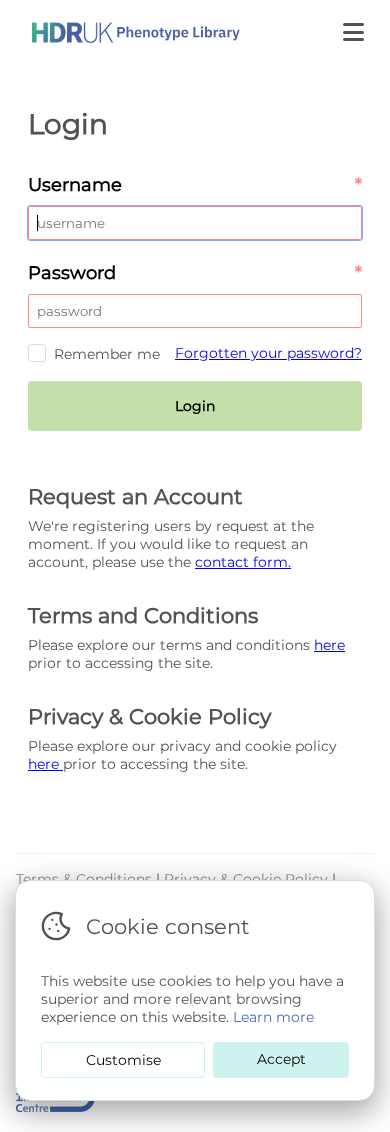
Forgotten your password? (268, 353)
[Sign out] (120, 32)
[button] (355, 32)
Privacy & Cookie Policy (248, 879)
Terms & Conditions (86, 879)
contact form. (243, 562)
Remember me (107, 354)
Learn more (273, 1017)
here (329, 645)
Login (195, 406)
